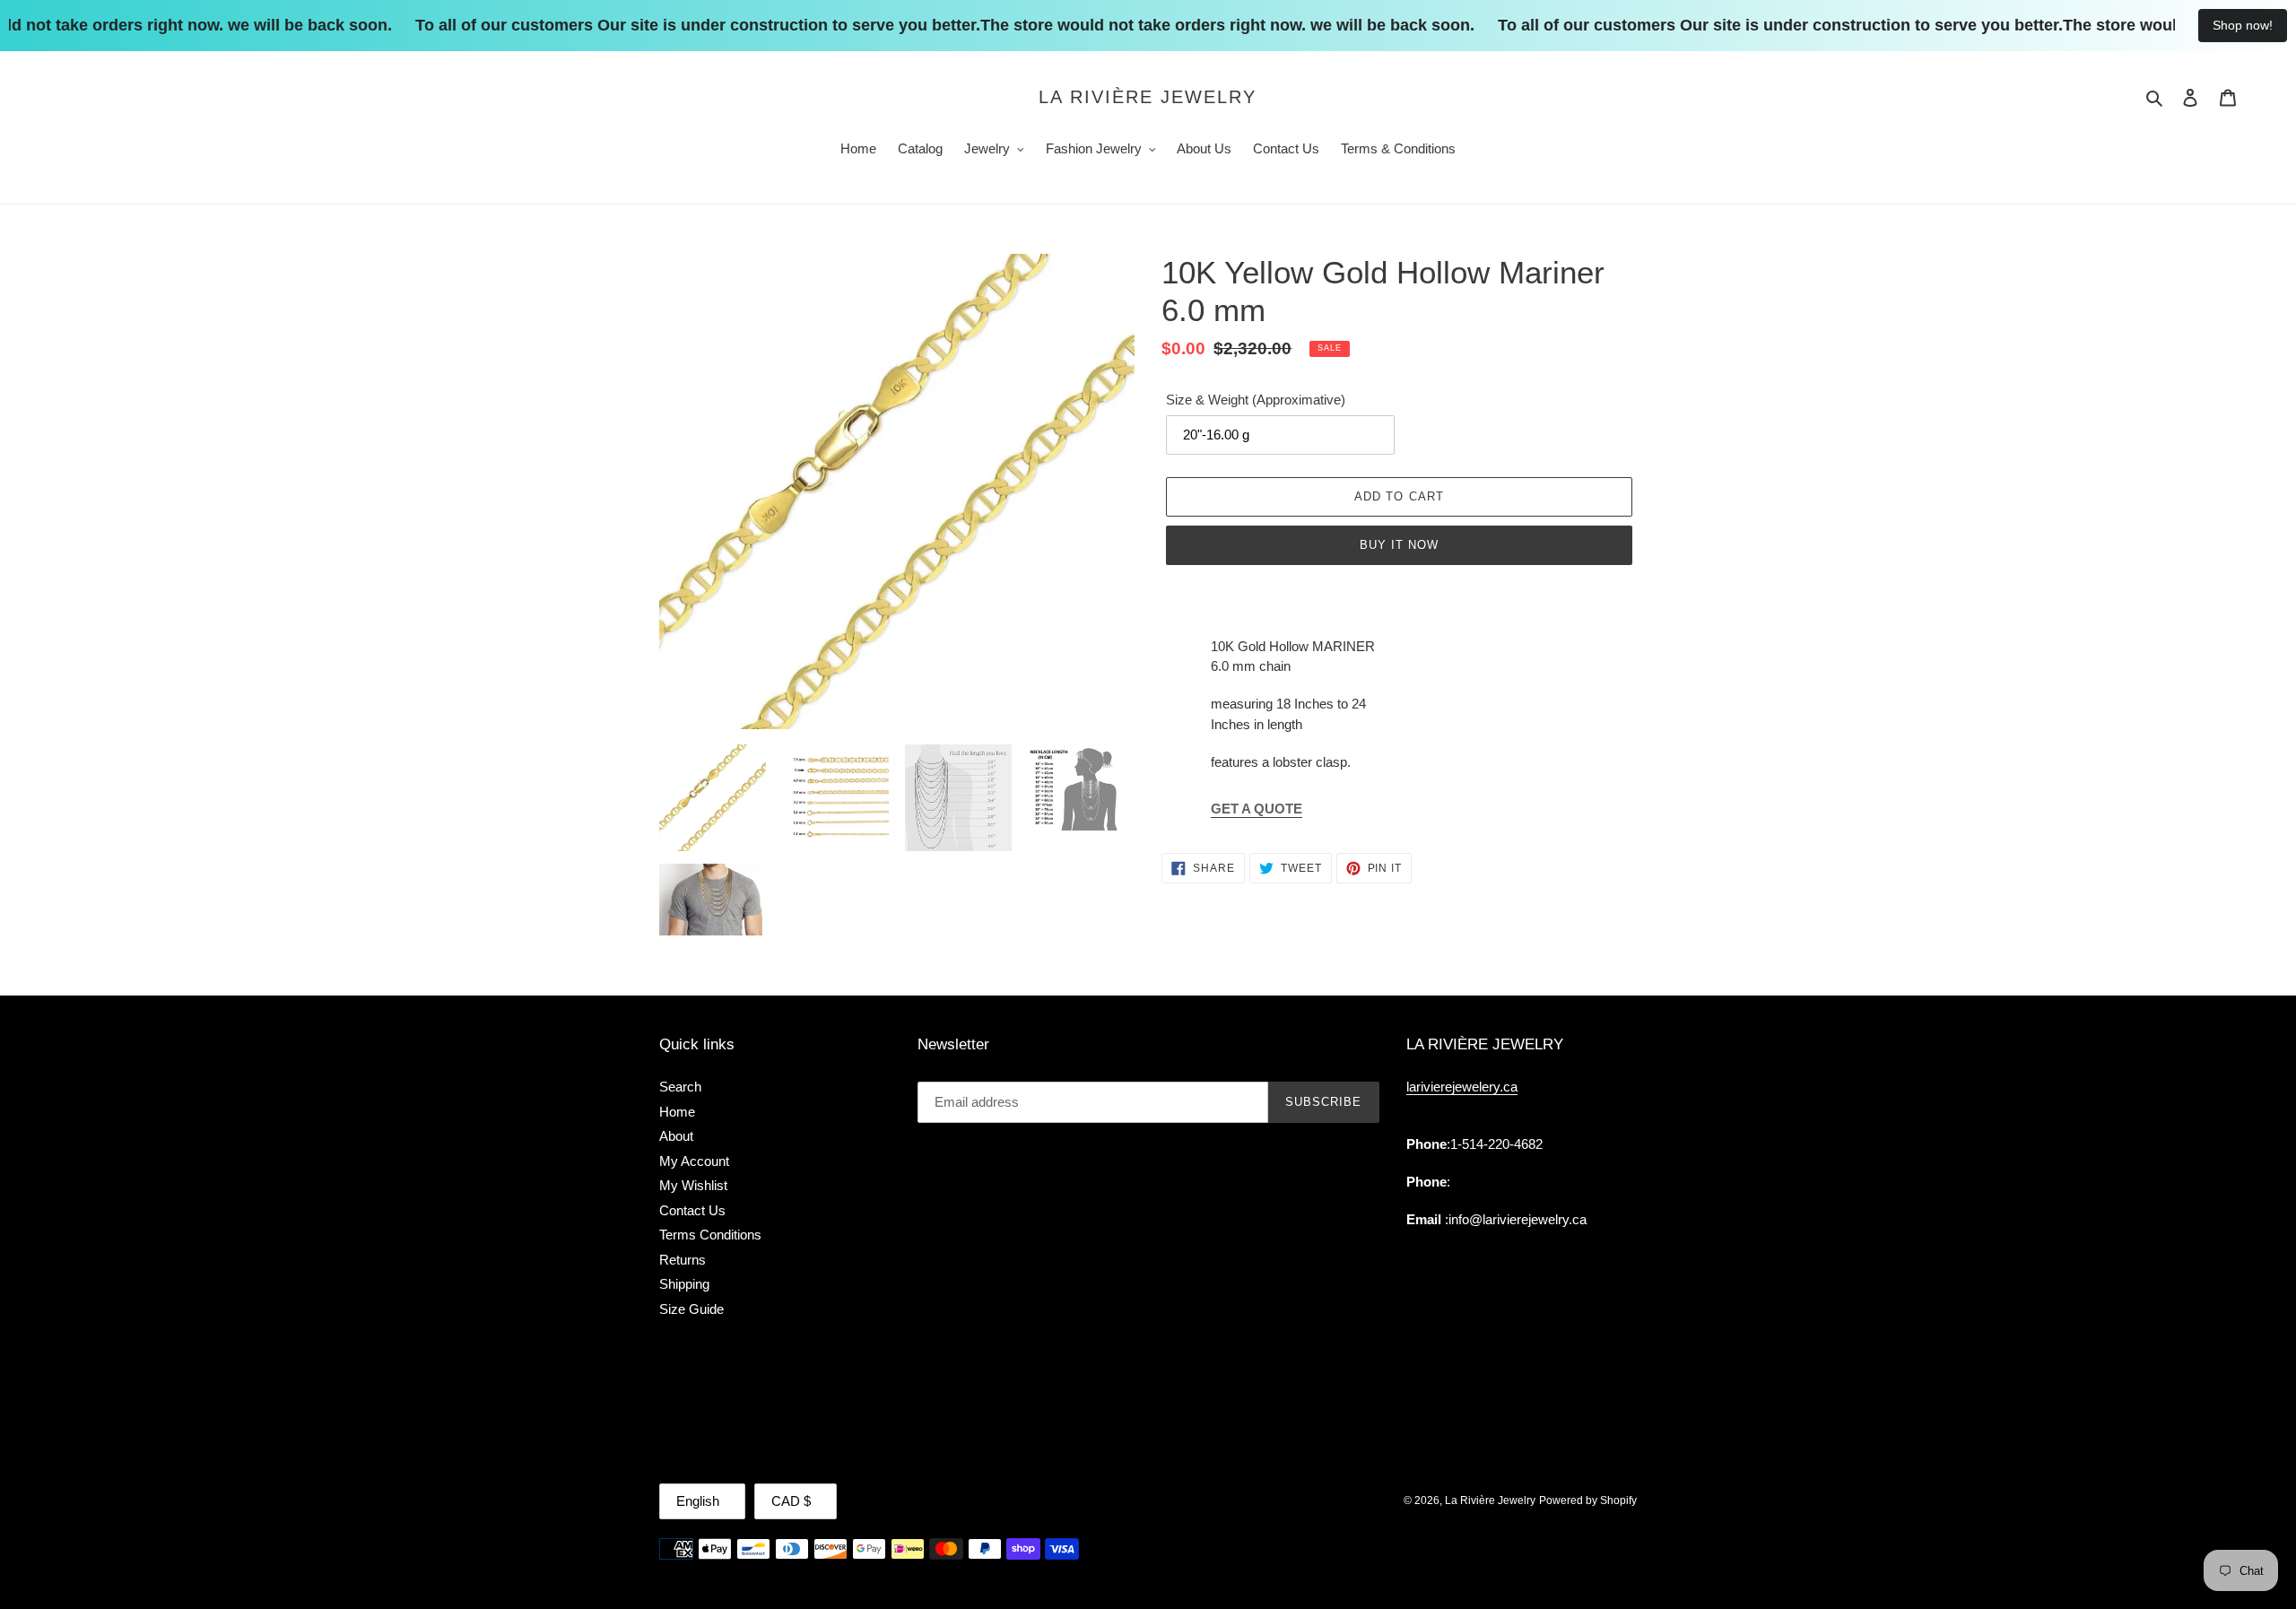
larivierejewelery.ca (1462, 1087)
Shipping (684, 1284)
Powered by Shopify (1588, 1500)
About (676, 1136)
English (698, 1501)
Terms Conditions (710, 1235)
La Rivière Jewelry (1148, 97)
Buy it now (1399, 545)
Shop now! (2243, 25)
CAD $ (791, 1501)
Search (680, 1087)
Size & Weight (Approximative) (1256, 400)
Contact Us (692, 1210)
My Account (694, 1161)
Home (677, 1112)
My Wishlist (693, 1185)
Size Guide (691, 1309)
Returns (683, 1260)
